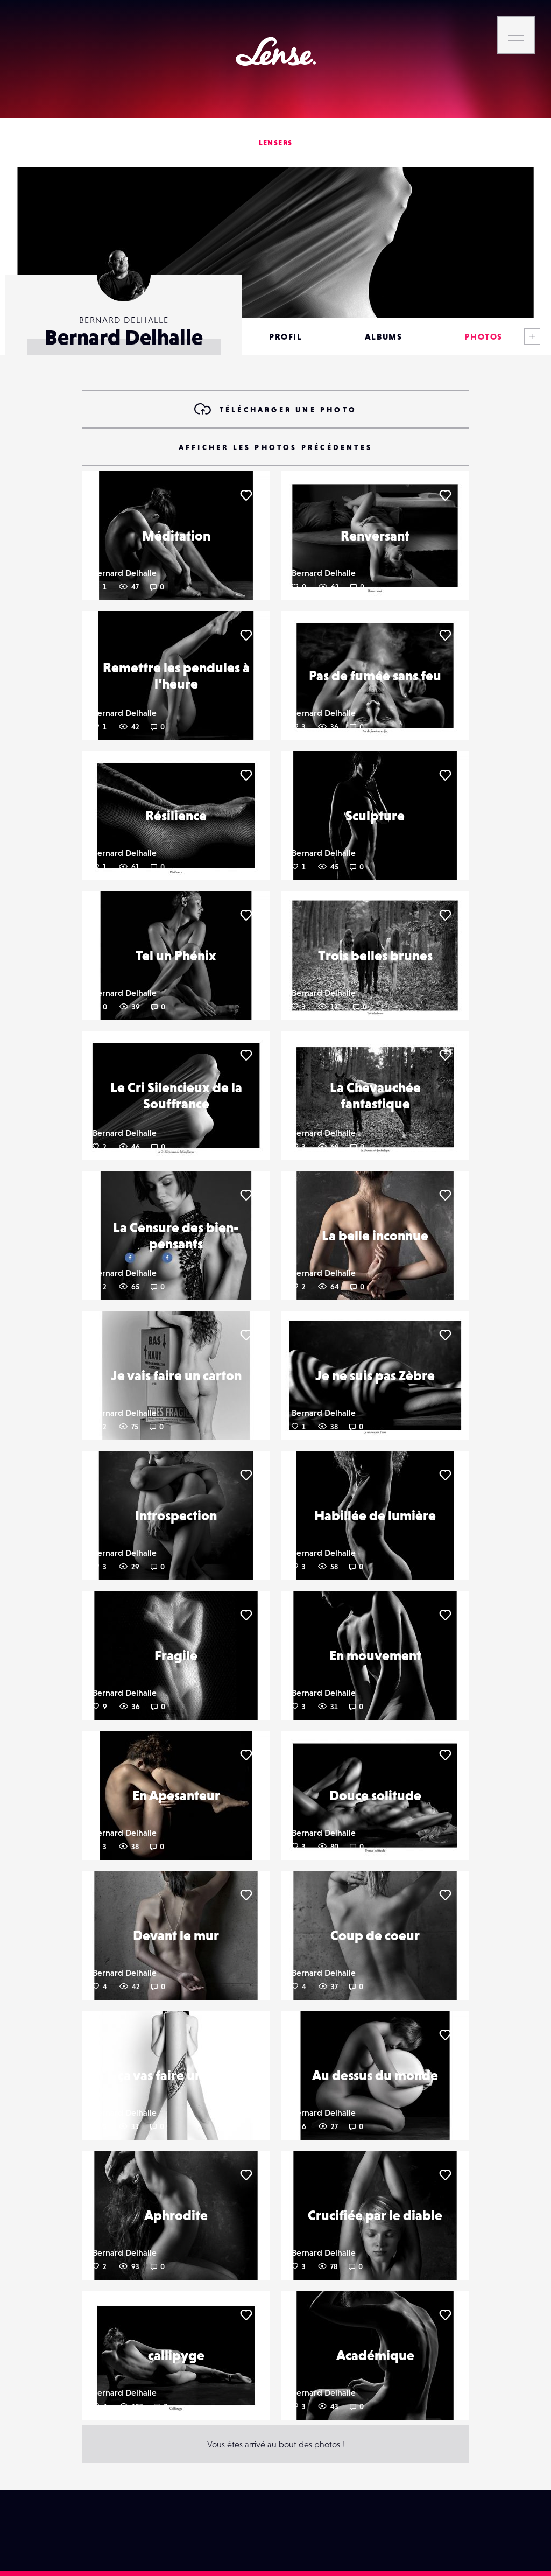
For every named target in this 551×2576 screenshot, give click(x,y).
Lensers (276, 143)
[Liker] (246, 495)
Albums (384, 336)
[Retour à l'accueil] (276, 51)
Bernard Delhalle (125, 573)
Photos (483, 336)
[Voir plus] (532, 336)
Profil (286, 336)
